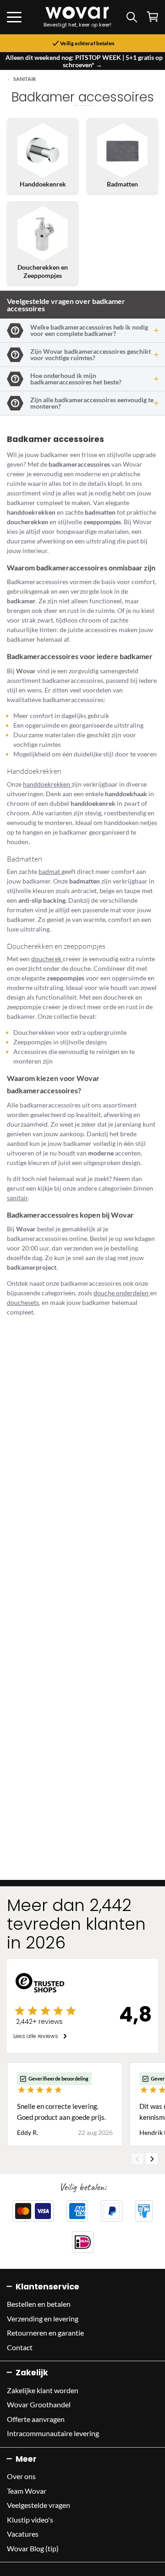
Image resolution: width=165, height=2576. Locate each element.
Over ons (21, 2476)
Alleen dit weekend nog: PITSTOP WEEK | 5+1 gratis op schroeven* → (84, 61)
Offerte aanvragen (36, 2419)
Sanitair (25, 79)
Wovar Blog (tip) (33, 2548)
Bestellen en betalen (39, 2304)
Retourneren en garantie (45, 2333)
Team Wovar (27, 2491)
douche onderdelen (122, 1293)
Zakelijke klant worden (43, 2390)
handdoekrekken (47, 784)
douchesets (23, 1302)
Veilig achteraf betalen (86, 43)
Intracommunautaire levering (53, 2433)
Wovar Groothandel (39, 2404)
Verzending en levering (43, 2318)
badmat (50, 871)
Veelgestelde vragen (38, 2505)
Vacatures (23, 2534)
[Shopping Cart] (152, 17)
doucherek (47, 959)
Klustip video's (30, 2520)
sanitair (17, 1198)
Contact (20, 2347)
